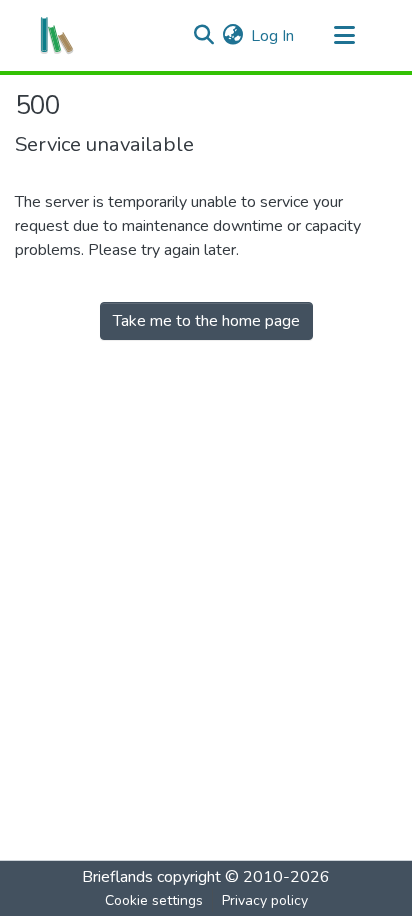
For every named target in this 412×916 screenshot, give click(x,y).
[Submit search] (203, 36)
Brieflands (117, 877)
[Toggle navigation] (344, 36)
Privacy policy (265, 900)
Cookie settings (154, 900)
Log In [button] (273, 36)
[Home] (57, 36)
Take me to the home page (206, 321)
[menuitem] (232, 36)
